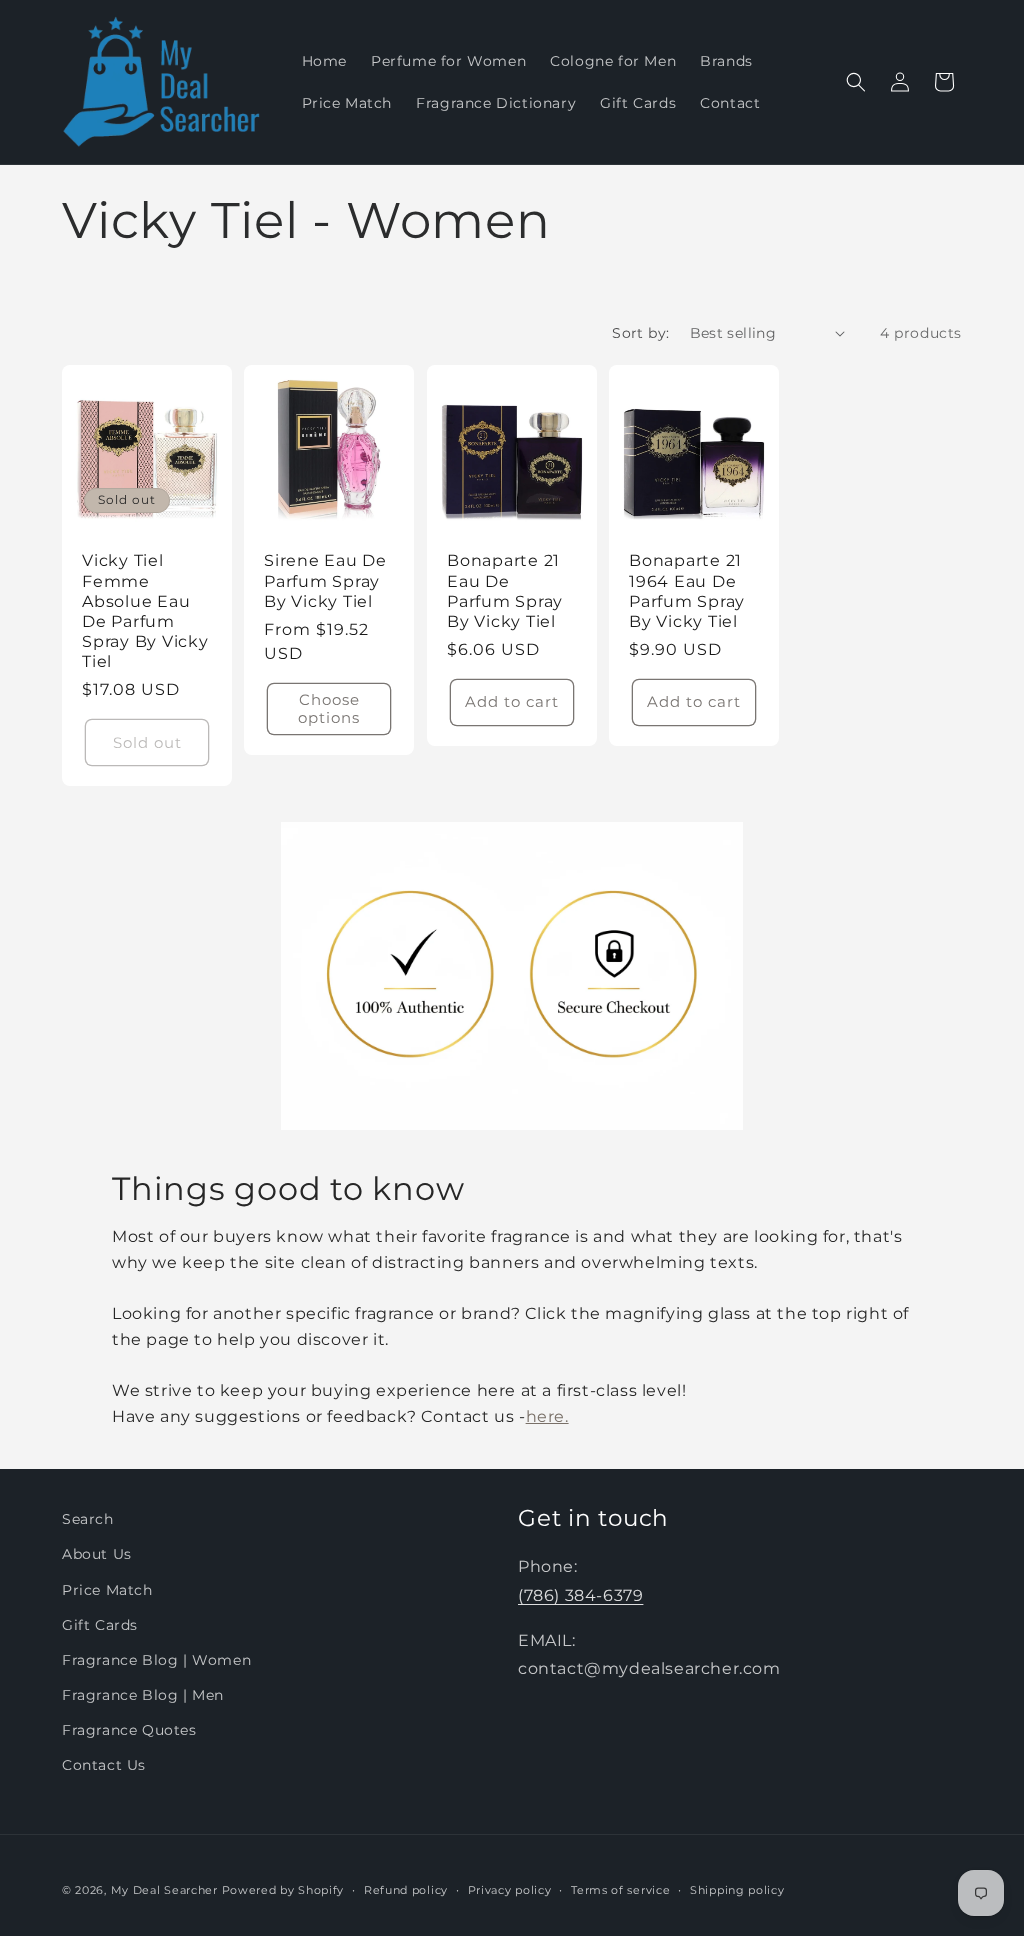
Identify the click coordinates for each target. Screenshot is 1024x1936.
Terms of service (620, 1890)
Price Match (107, 1590)
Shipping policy (737, 1890)
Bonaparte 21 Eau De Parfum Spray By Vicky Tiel (505, 590)
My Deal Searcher (164, 1890)
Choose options (330, 708)
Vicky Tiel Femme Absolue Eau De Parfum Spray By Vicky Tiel (145, 610)
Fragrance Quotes (129, 1730)
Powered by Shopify (283, 1890)
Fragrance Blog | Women (156, 1660)
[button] (856, 82)
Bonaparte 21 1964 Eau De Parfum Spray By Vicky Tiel (687, 590)
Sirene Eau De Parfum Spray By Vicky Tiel (325, 580)
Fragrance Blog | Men (143, 1695)
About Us (97, 1554)
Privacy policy (510, 1890)
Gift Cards (100, 1625)
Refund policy (406, 1890)
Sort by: (640, 333)
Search (88, 1519)
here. (547, 1416)
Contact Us (104, 1765)
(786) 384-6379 (580, 1595)
